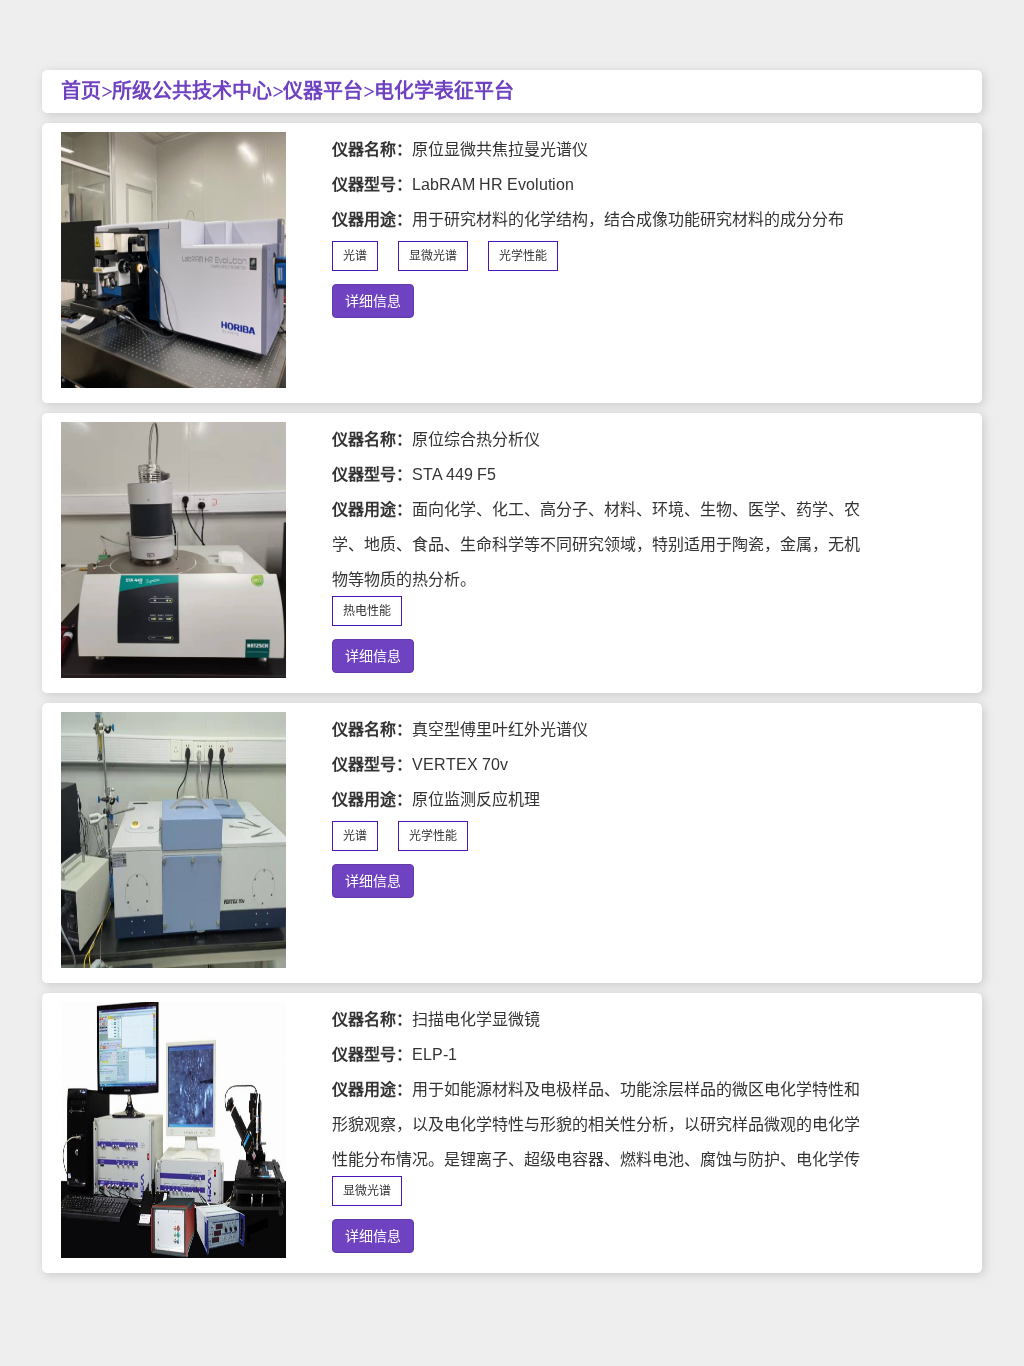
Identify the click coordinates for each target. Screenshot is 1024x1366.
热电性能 (367, 611)
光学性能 (523, 256)
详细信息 (373, 301)
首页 (81, 91)
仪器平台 (323, 91)
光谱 (355, 256)
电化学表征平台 (444, 91)
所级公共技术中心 (192, 91)
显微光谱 (433, 256)
